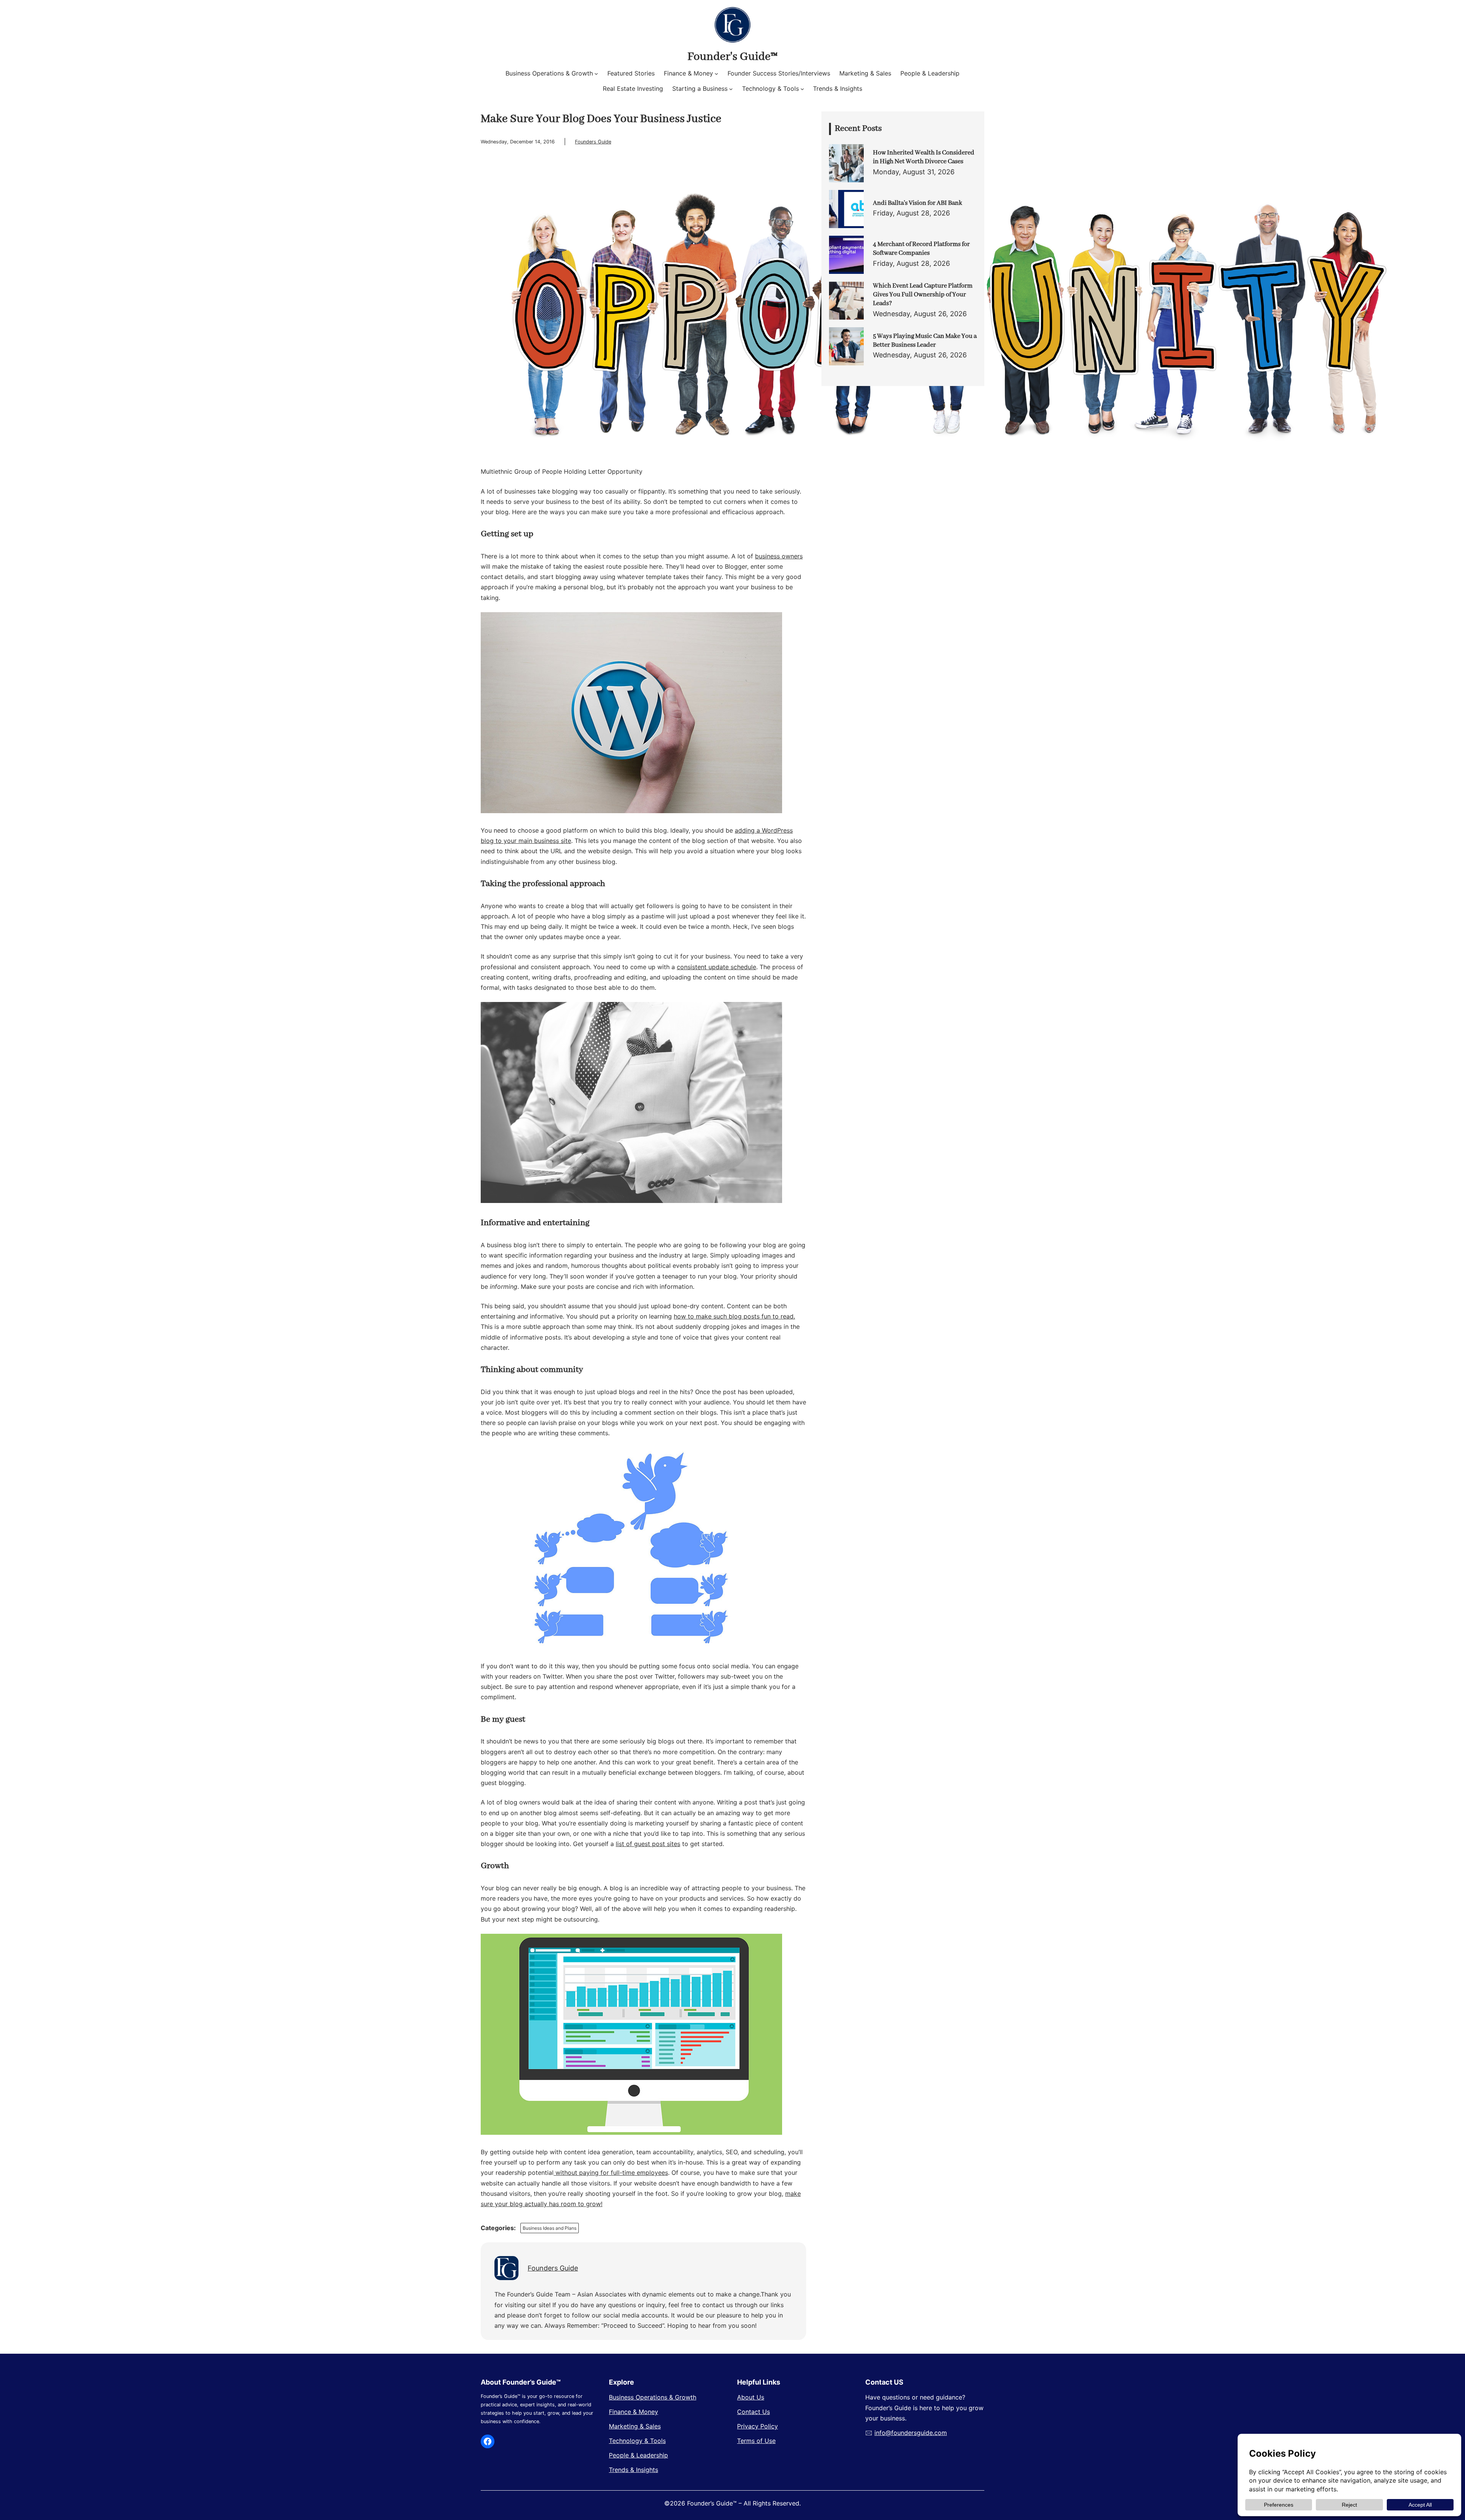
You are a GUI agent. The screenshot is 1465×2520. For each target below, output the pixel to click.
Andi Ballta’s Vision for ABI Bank (918, 203)
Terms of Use (756, 2441)
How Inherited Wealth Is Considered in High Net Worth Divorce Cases (924, 157)
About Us (751, 2397)
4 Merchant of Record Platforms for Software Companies (921, 249)
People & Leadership (638, 2455)
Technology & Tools (637, 2441)
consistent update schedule (716, 967)
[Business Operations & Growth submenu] (596, 74)
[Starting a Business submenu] (731, 89)
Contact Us (753, 2412)
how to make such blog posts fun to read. (734, 1316)
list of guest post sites (648, 1844)
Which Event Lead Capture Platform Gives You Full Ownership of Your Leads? (923, 295)
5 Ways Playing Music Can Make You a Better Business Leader (925, 341)
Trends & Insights (633, 2470)
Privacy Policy (757, 2426)
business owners (779, 556)
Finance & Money (633, 2412)
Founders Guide (593, 142)
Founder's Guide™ (732, 57)
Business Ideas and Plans (550, 2228)
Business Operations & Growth (653, 2397)
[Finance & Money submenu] (716, 74)
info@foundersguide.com (911, 2433)
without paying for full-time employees (611, 2173)
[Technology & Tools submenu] (802, 89)
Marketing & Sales (635, 2426)
